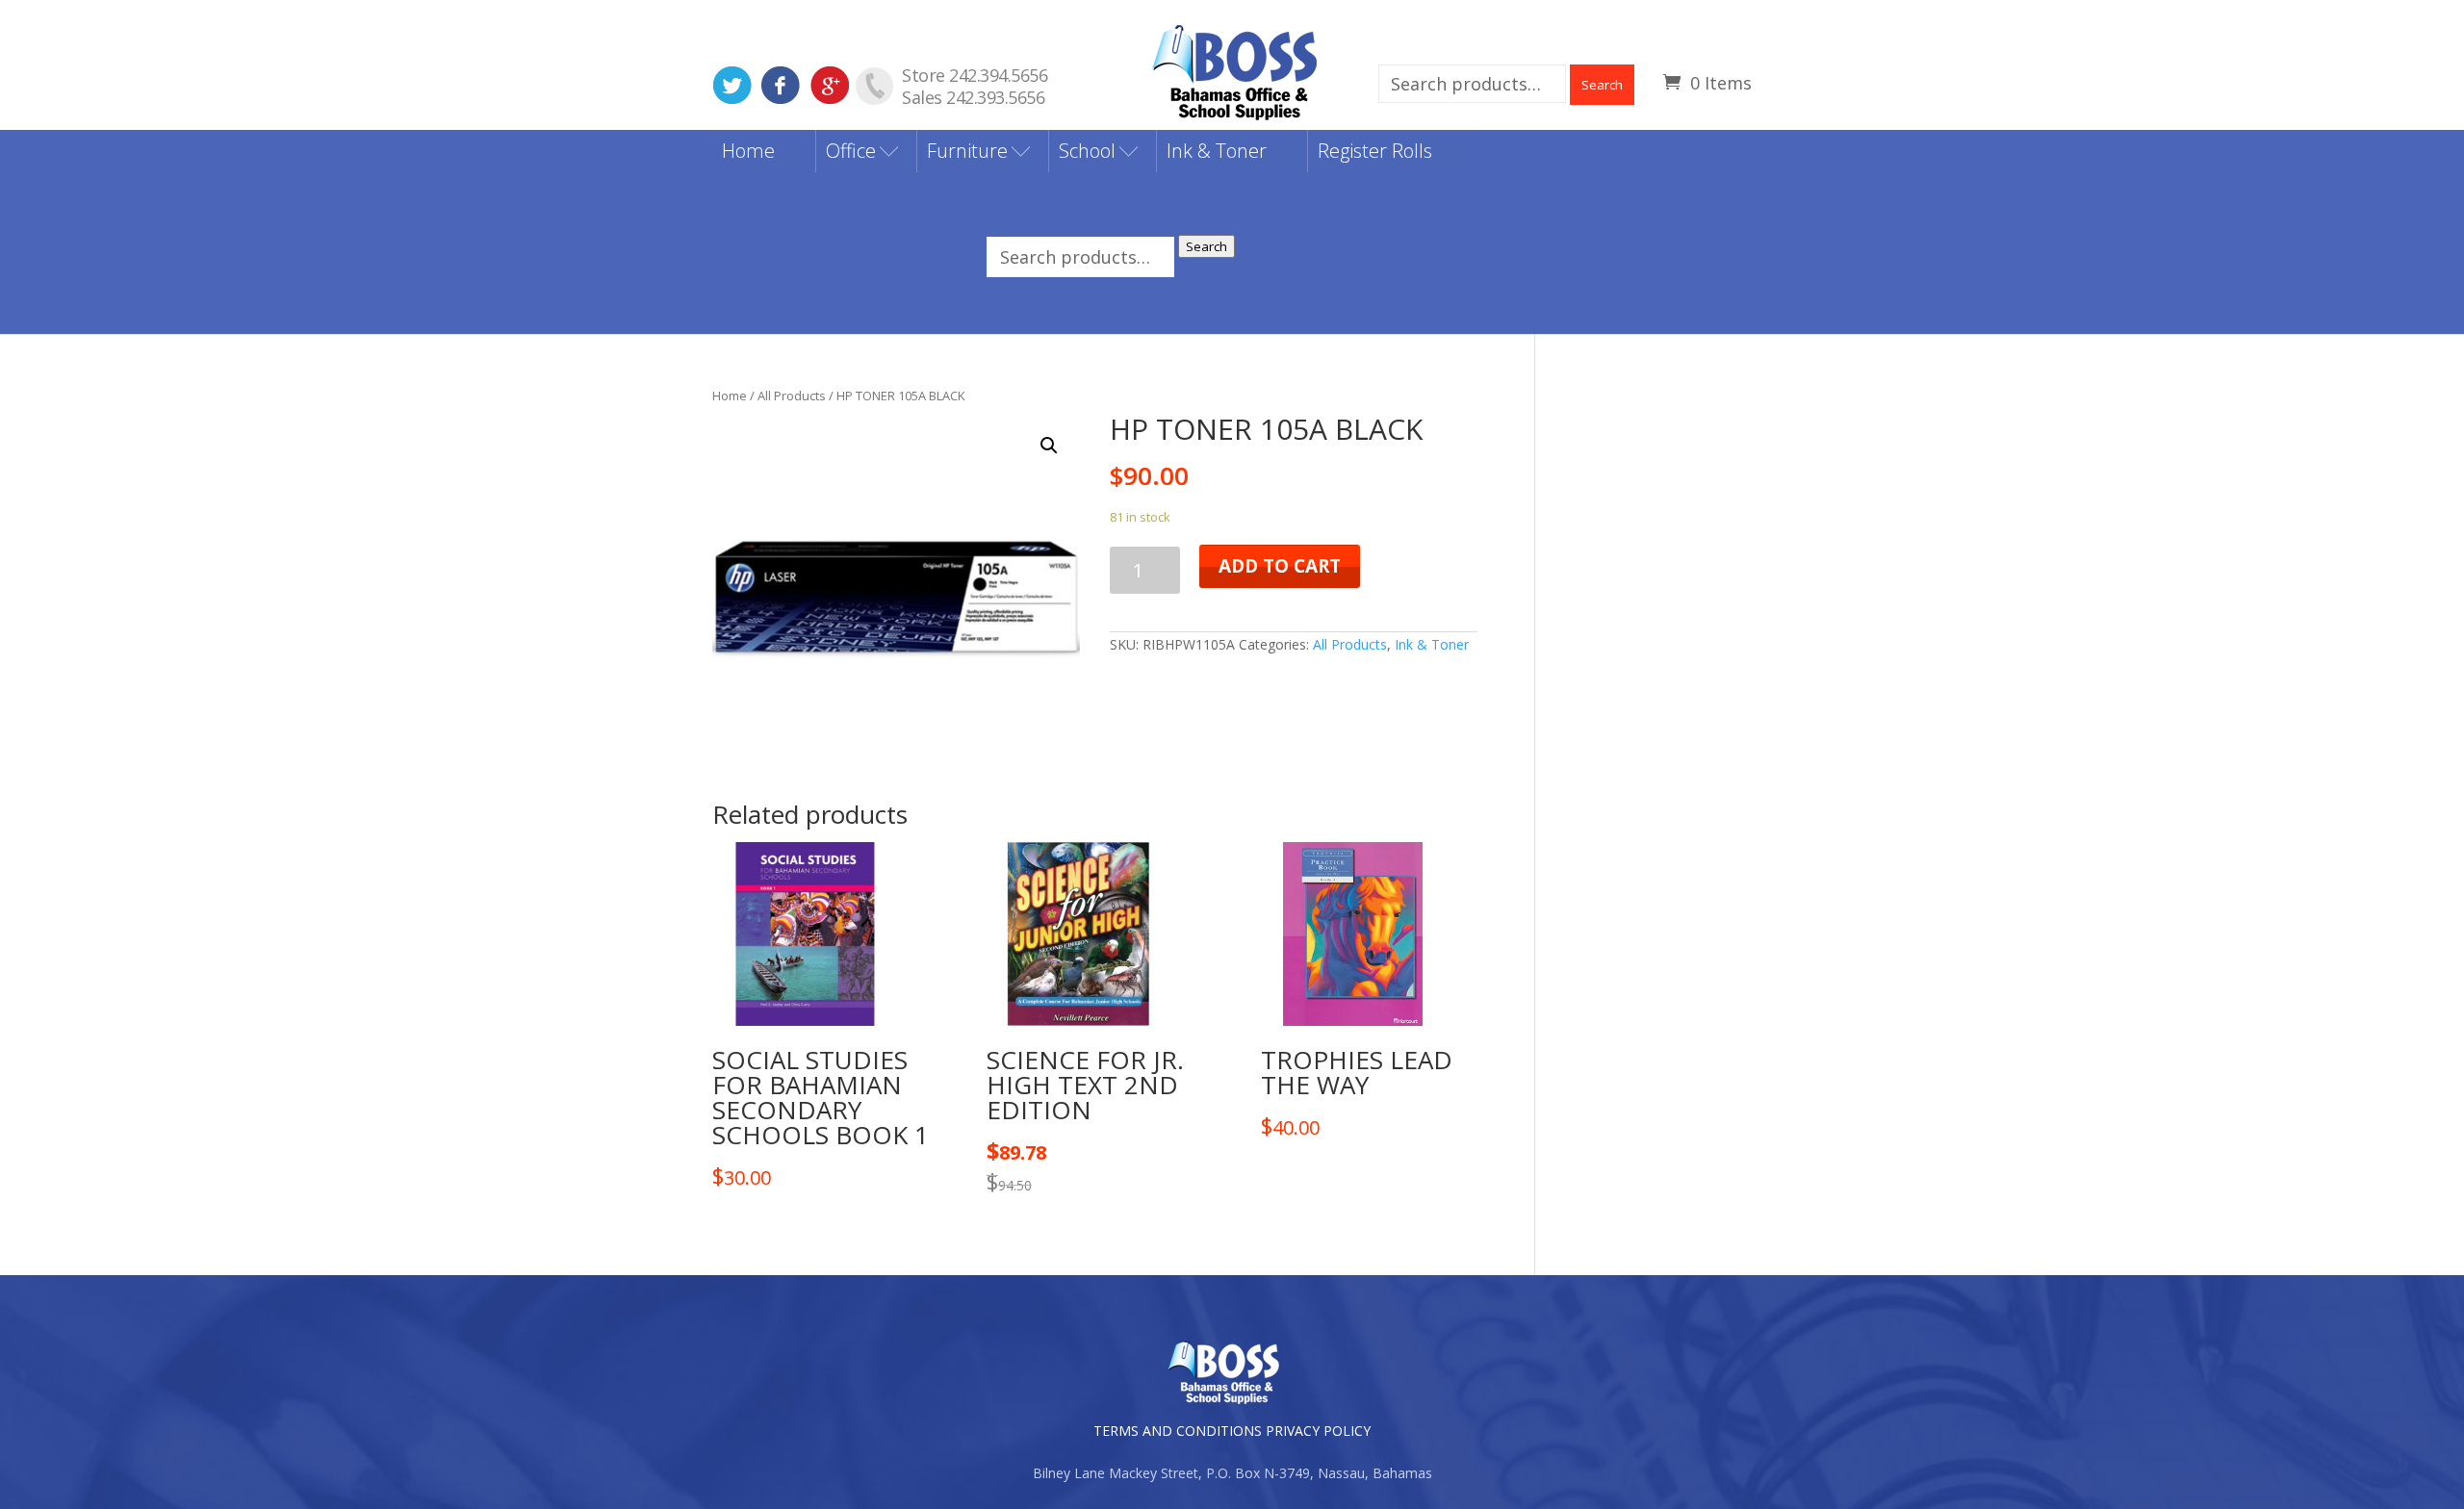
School (1087, 151)
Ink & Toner (1217, 151)
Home (748, 151)
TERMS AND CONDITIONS (1178, 1431)
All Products (792, 396)
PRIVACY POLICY (1318, 1431)
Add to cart (1280, 566)
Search (1602, 85)
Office (851, 151)
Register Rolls (1375, 151)
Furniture (967, 151)
